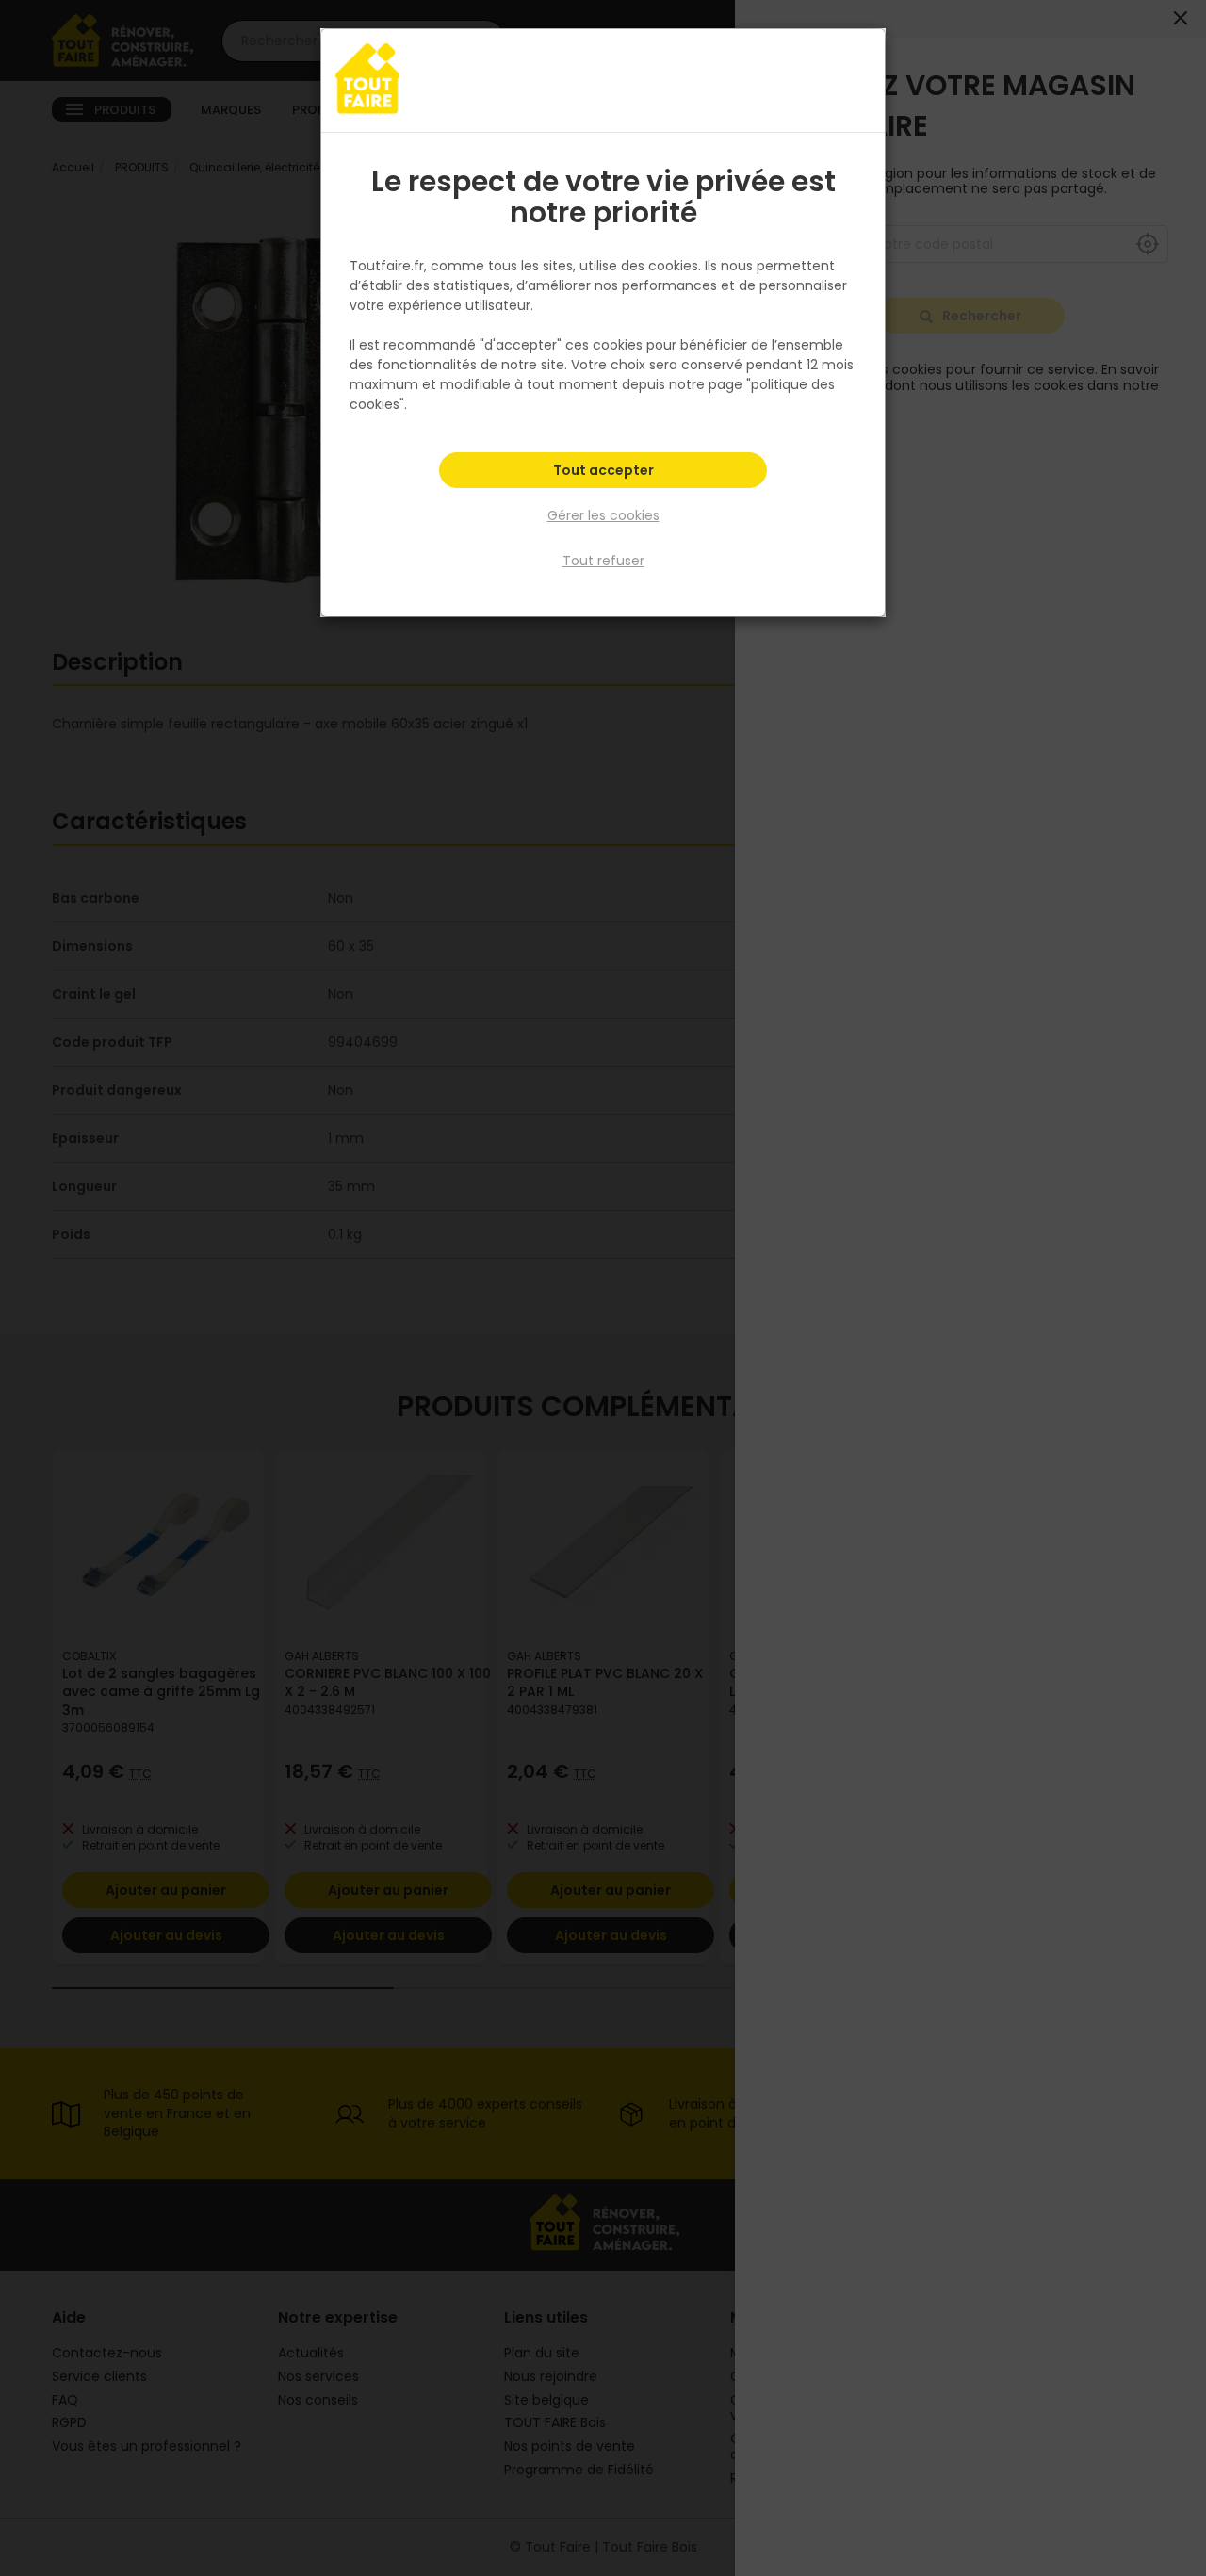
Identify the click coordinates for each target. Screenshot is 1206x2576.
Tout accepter (603, 470)
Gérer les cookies (603, 515)
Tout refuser (603, 561)
